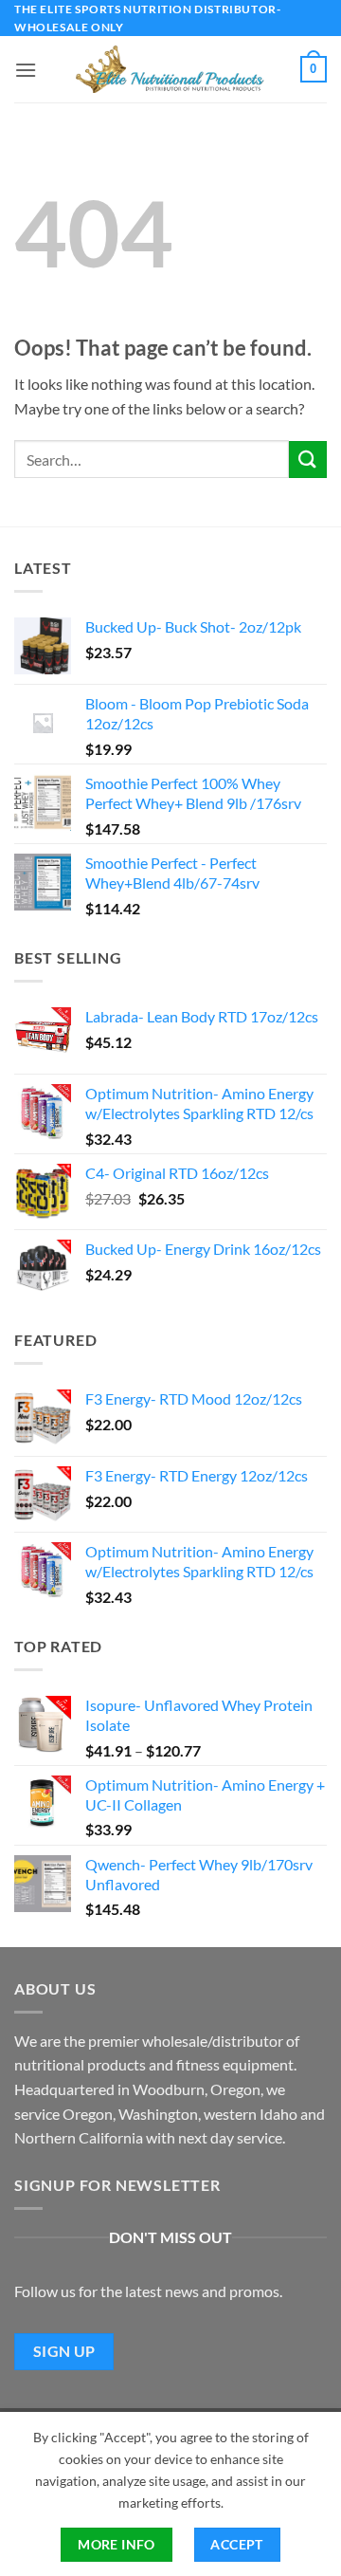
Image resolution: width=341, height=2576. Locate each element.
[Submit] (308, 460)
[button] (26, 70)
